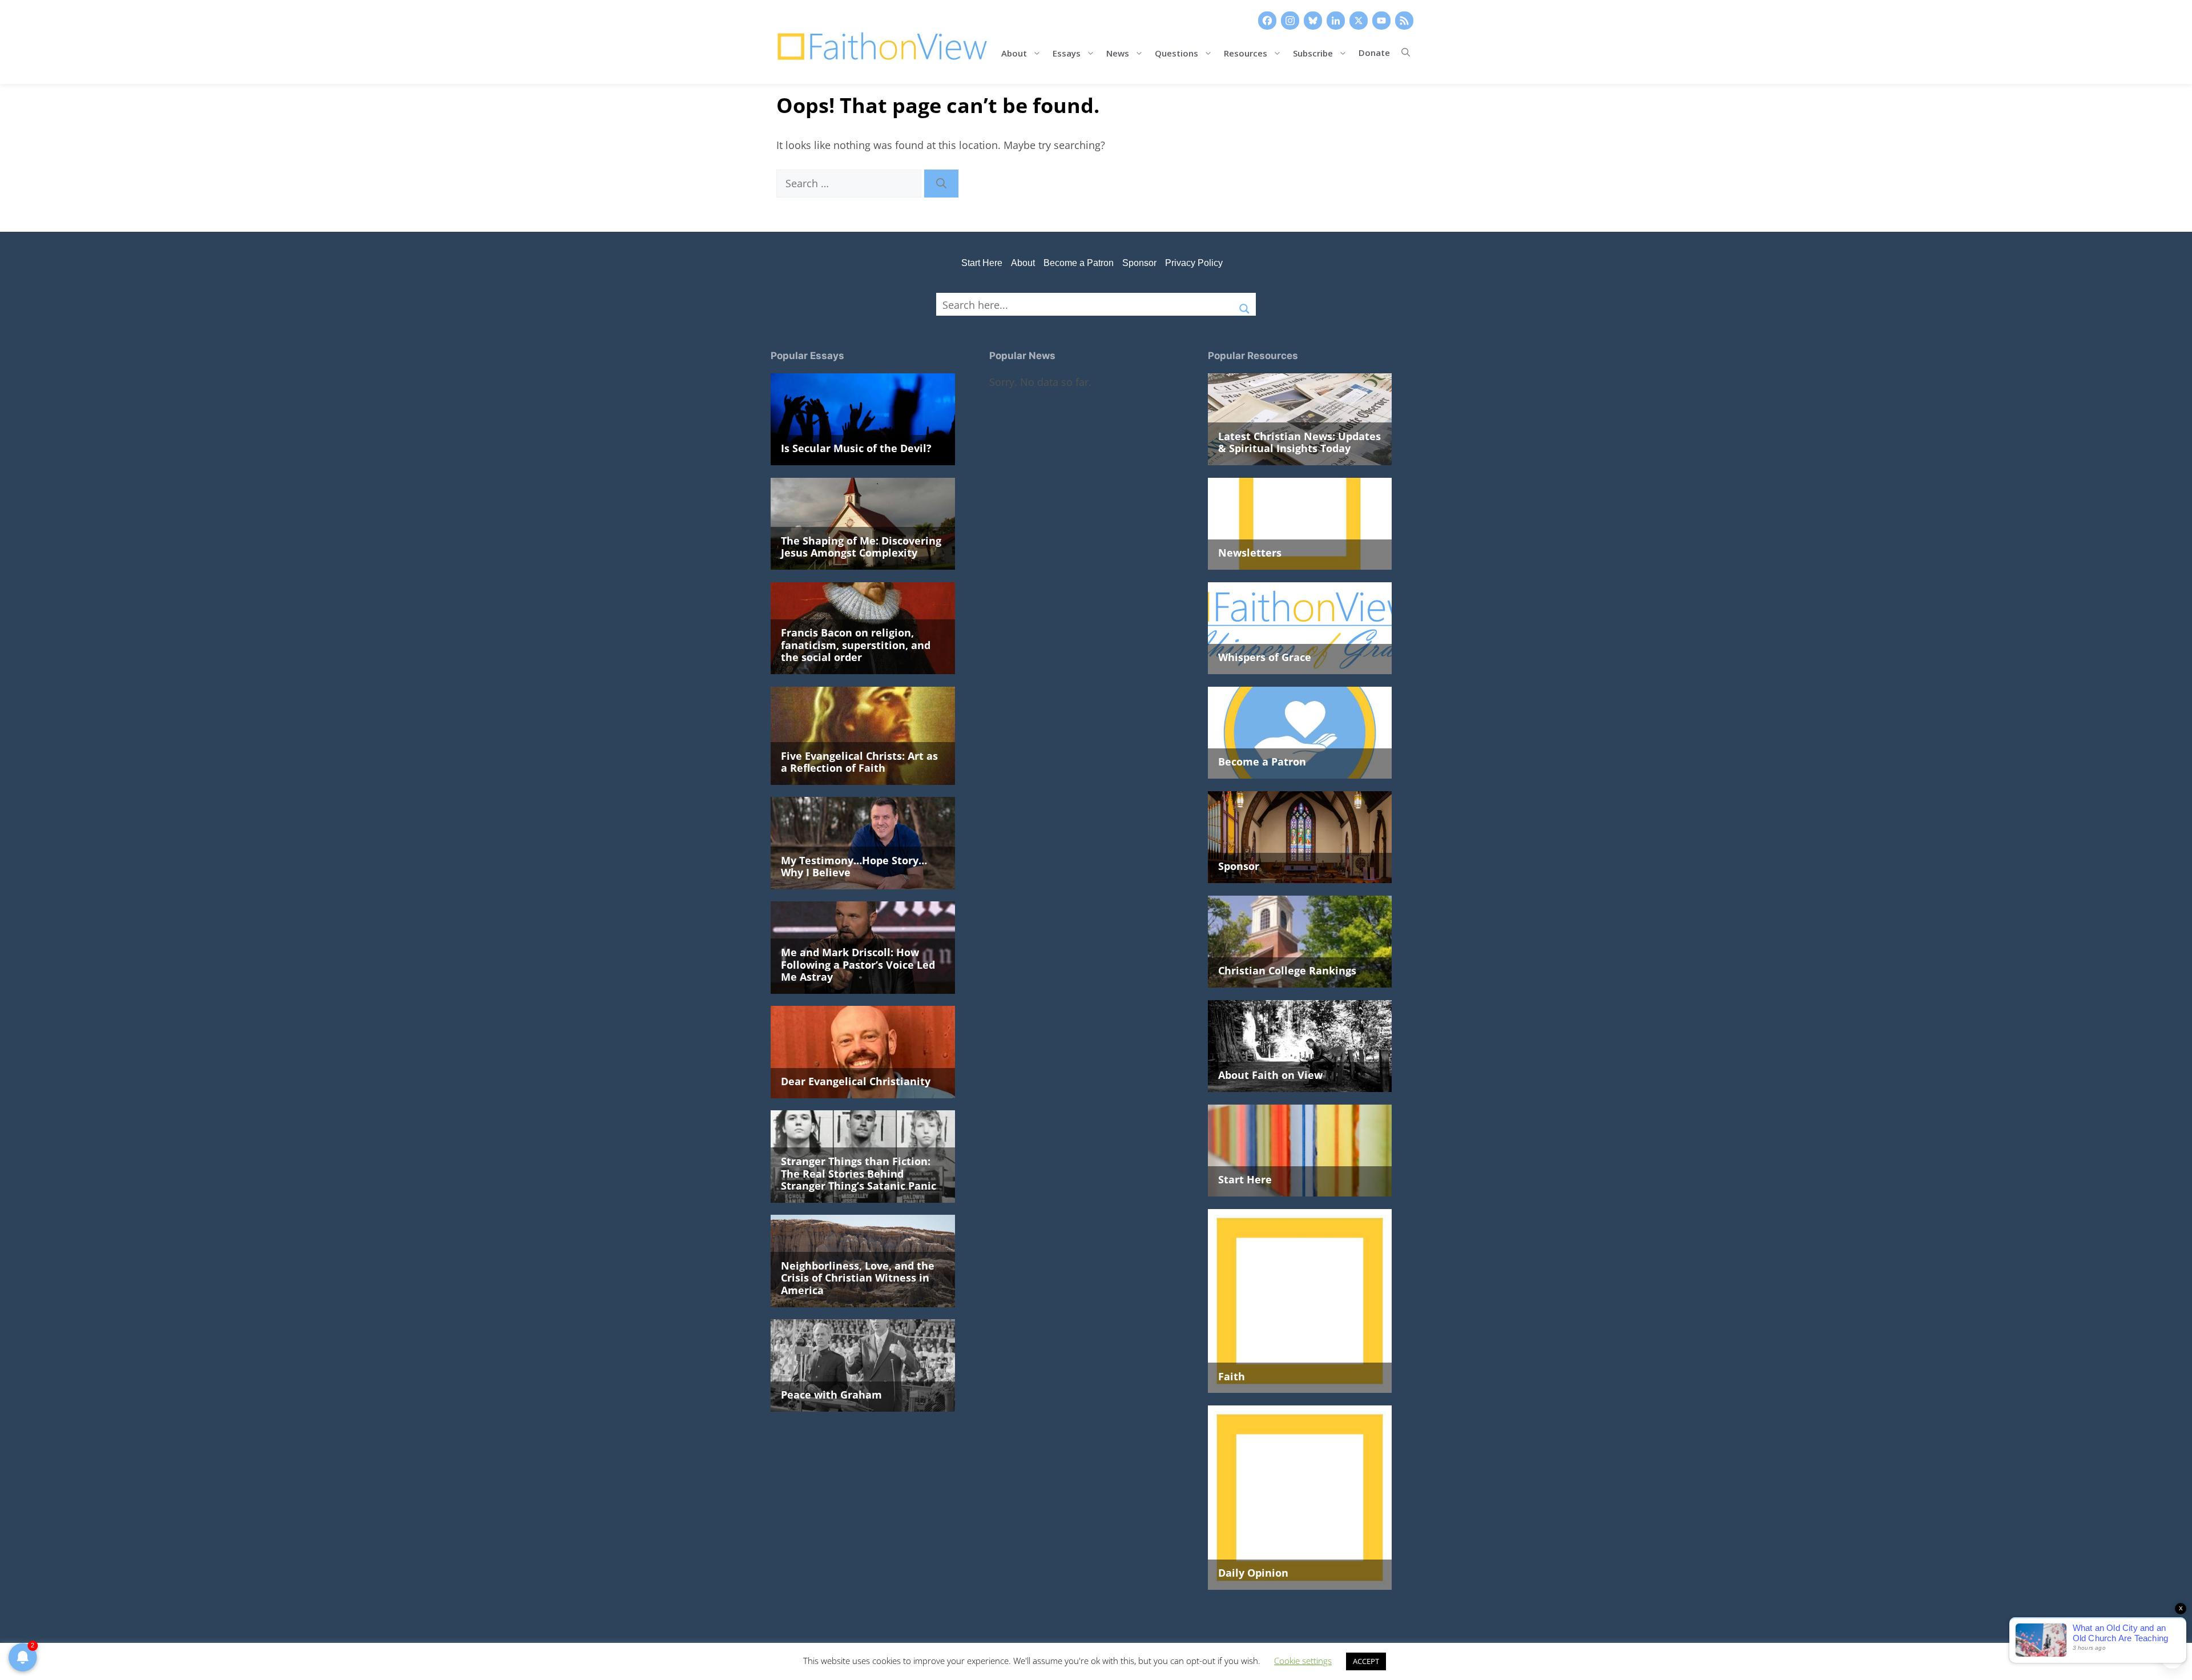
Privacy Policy (1194, 263)
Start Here (982, 263)
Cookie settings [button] (1303, 1661)
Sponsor (1139, 263)
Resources (1246, 52)
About (1014, 52)
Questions (1176, 52)
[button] (1406, 53)
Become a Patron (1079, 263)
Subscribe (1313, 52)
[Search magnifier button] (1244, 304)
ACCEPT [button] (1366, 1661)
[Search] (941, 184)
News (1118, 52)
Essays (1067, 52)
